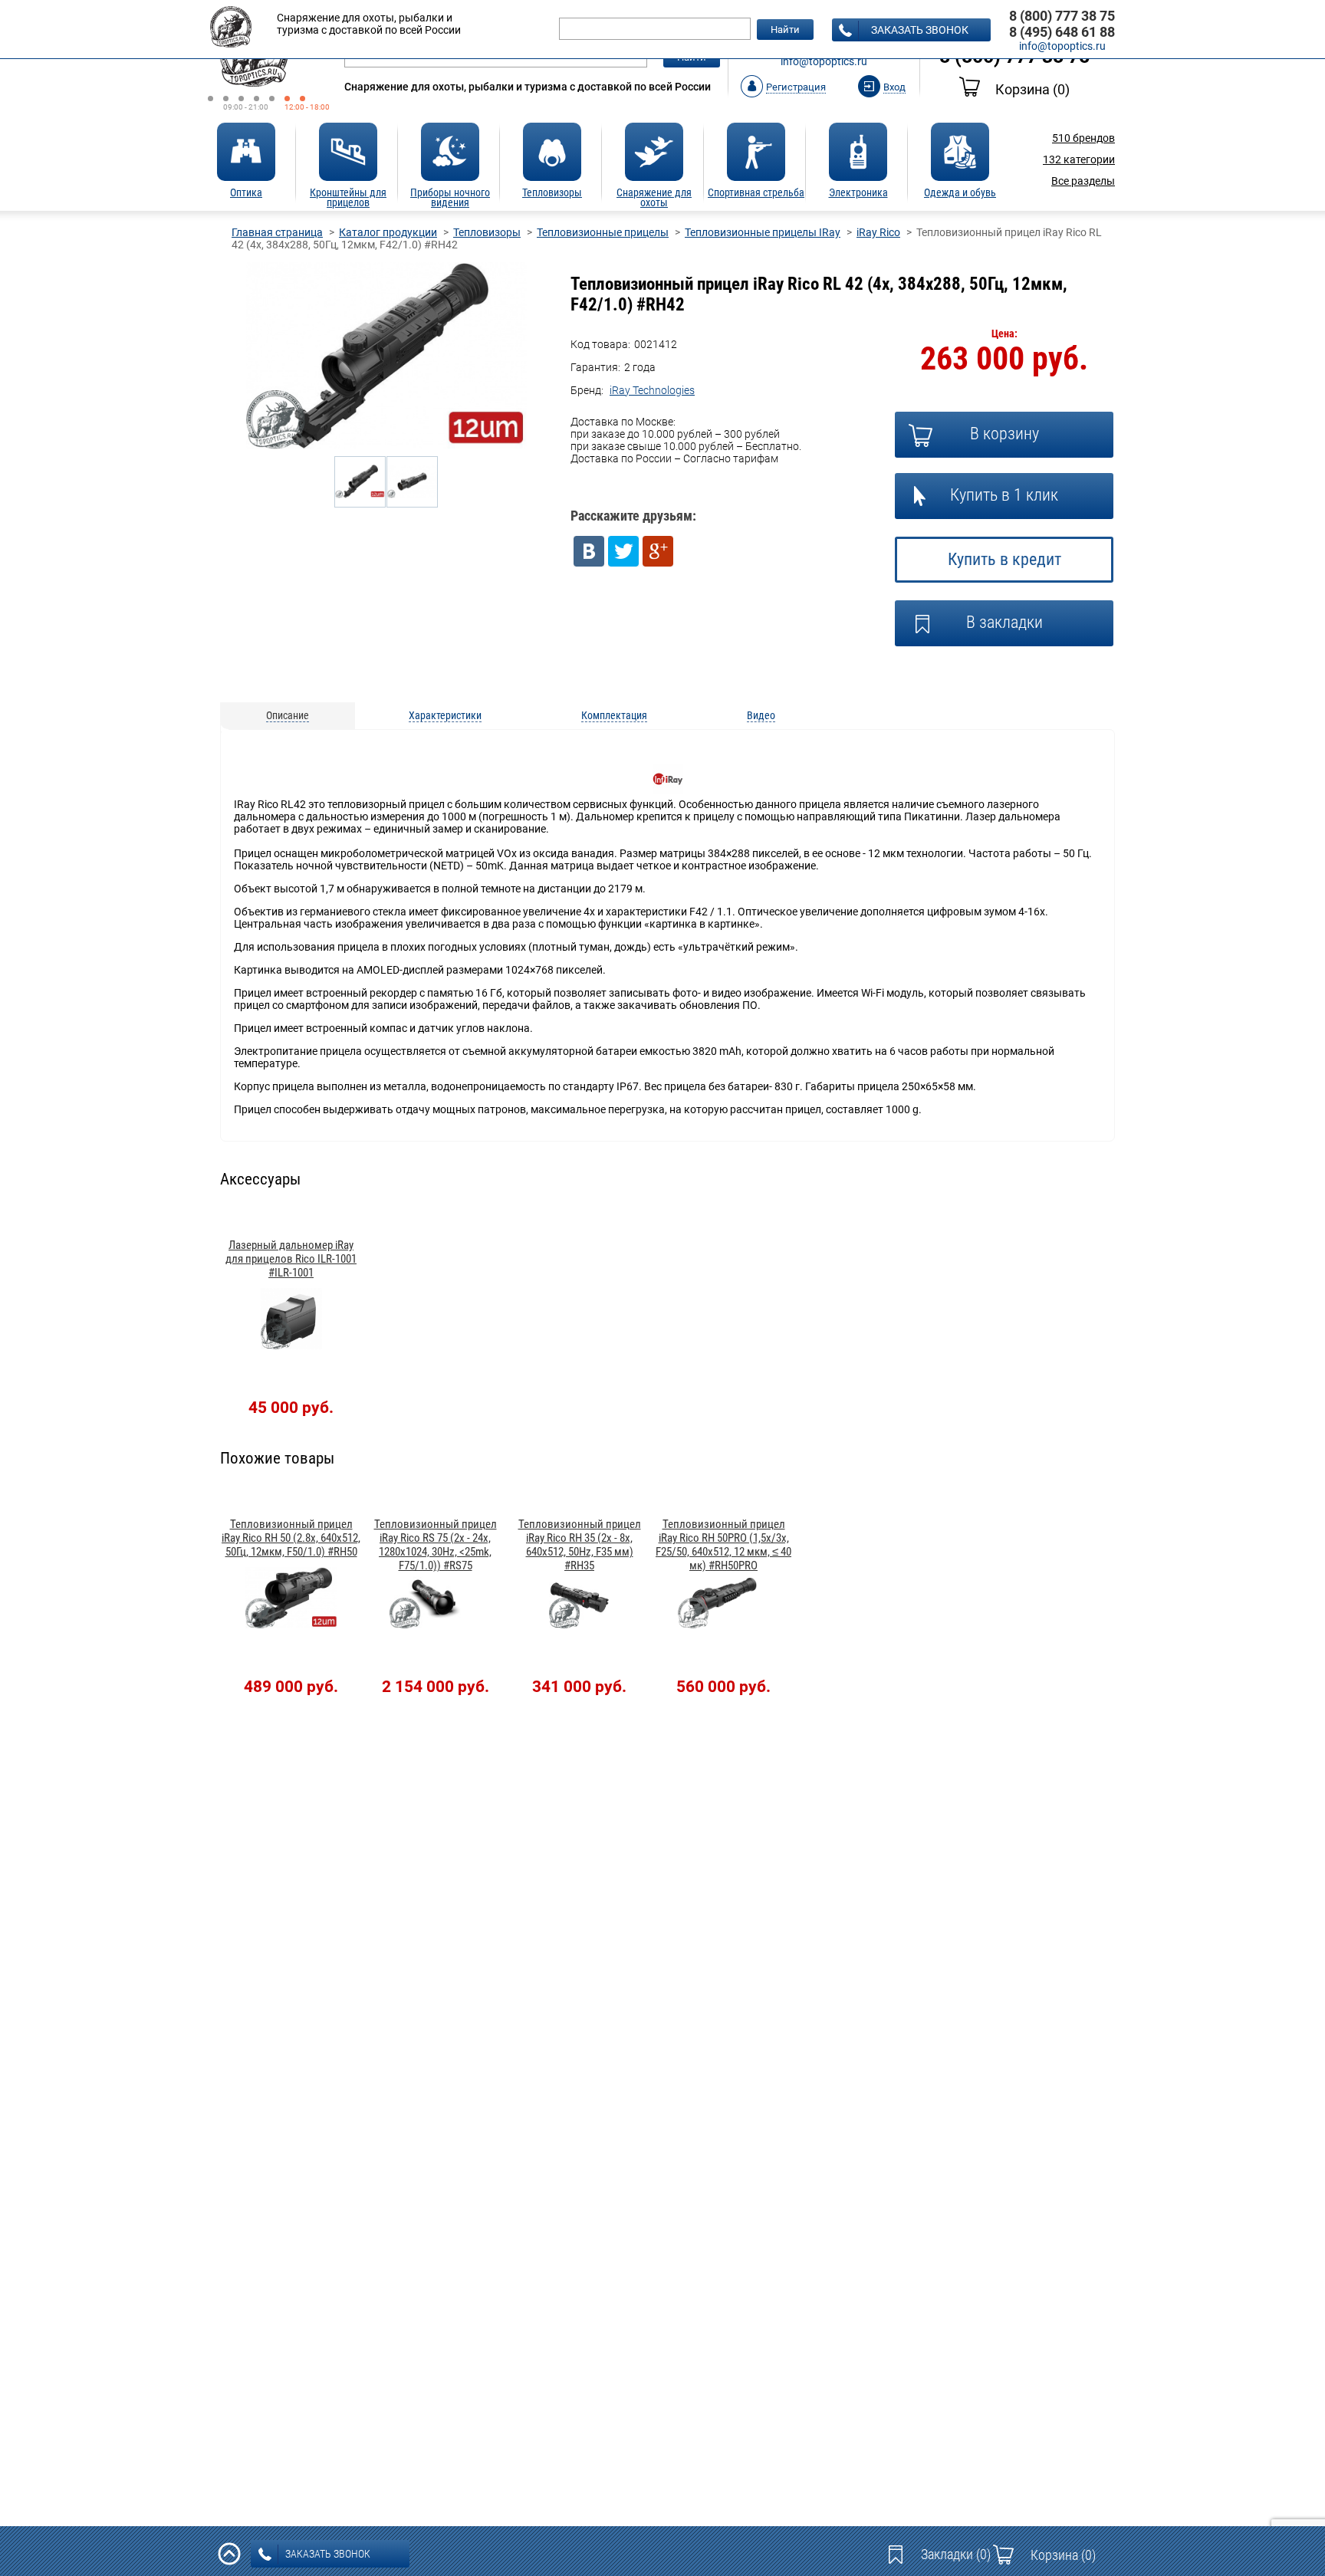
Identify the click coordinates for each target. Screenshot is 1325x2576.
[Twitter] (623, 551)
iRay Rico (878, 232)
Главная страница (277, 232)
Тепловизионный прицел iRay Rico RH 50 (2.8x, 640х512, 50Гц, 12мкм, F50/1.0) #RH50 (291, 1538)
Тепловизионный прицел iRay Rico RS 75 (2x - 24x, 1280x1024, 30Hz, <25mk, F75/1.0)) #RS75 (436, 1545)
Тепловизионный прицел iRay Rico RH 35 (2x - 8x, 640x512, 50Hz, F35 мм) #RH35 (580, 1545)
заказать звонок (920, 30)
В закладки (1004, 622)
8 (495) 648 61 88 (1062, 32)
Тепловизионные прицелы (603, 232)
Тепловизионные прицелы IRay (763, 232)
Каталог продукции (388, 232)
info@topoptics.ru (824, 61)
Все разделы (1083, 181)
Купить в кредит (1004, 559)
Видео (761, 715)
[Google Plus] (658, 551)
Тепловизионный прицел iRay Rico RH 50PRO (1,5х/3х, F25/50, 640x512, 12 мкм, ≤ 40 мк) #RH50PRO (723, 1545)
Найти (785, 30)
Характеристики (445, 715)
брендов (1083, 138)
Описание (288, 715)
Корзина (1032, 89)
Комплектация (614, 715)
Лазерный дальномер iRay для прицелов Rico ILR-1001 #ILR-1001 (291, 1259)
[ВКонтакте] (589, 551)
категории (1079, 159)
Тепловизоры (487, 232)
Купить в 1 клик (1004, 495)
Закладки (956, 2554)
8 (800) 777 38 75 (1062, 16)
